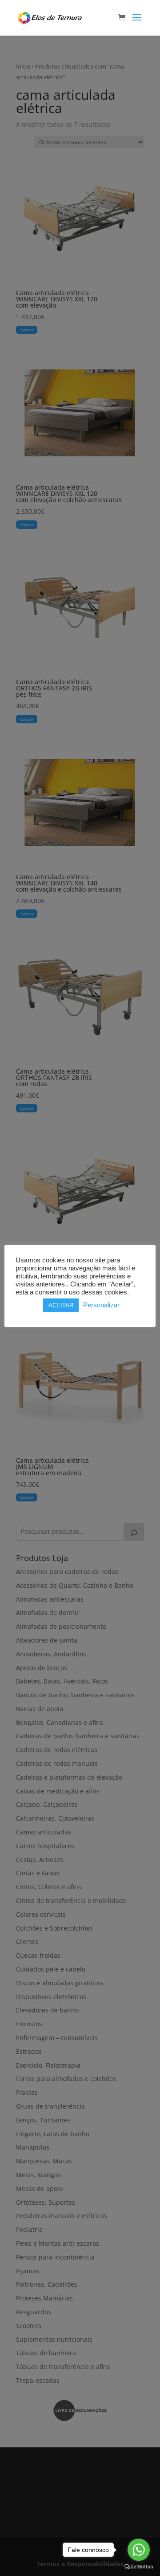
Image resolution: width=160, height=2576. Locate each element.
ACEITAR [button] (61, 1305)
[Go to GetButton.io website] (139, 2567)
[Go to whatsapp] (139, 2550)
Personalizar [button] (101, 1305)
